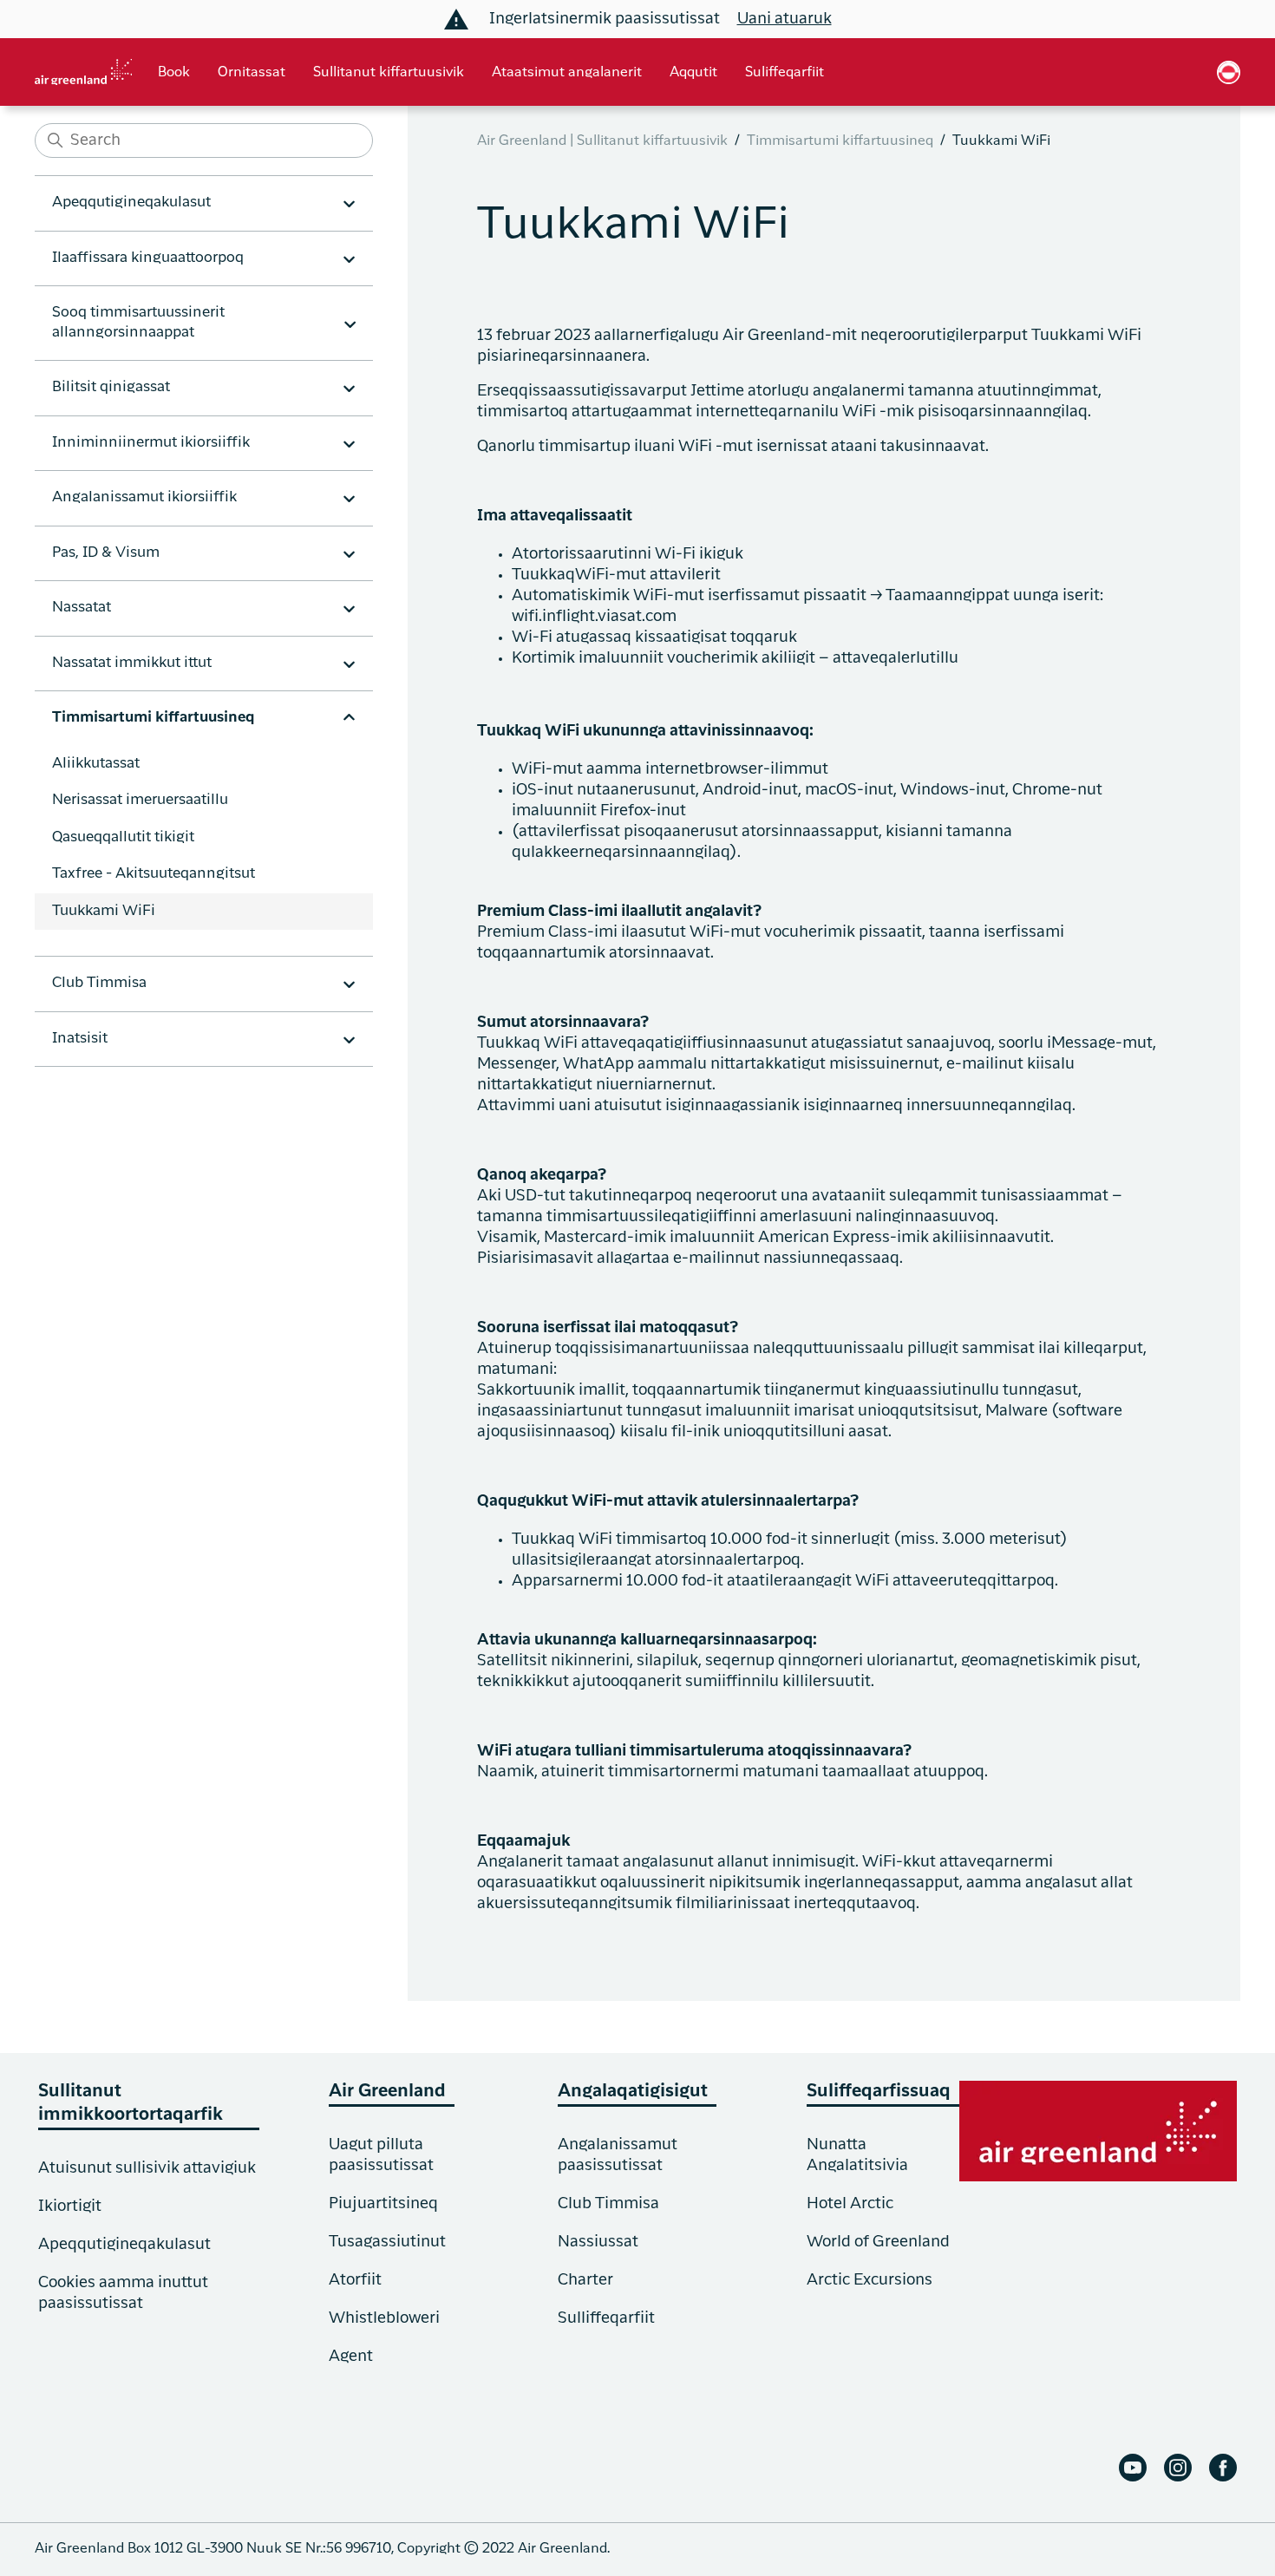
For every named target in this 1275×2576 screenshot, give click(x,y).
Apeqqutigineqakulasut (124, 2245)
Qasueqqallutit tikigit (123, 837)
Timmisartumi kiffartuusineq (840, 141)
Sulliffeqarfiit (606, 2318)
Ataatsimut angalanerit (567, 73)
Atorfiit (355, 2280)
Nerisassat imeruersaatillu (140, 800)
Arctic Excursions (870, 2280)
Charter (585, 2280)
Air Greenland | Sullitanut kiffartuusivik (602, 141)
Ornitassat (252, 73)
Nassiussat (598, 2242)
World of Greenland (878, 2242)
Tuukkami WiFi (104, 911)
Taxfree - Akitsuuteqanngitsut (154, 874)
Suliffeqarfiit (785, 73)
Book (174, 73)
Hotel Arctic (850, 2204)
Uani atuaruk (785, 19)
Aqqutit (693, 73)
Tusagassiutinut (387, 2242)
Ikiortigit (70, 2207)
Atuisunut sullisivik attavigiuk (147, 2168)
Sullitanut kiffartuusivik (389, 73)
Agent (351, 2357)
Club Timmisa (608, 2204)
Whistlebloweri (384, 2318)
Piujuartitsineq (383, 2204)
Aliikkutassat (96, 764)
